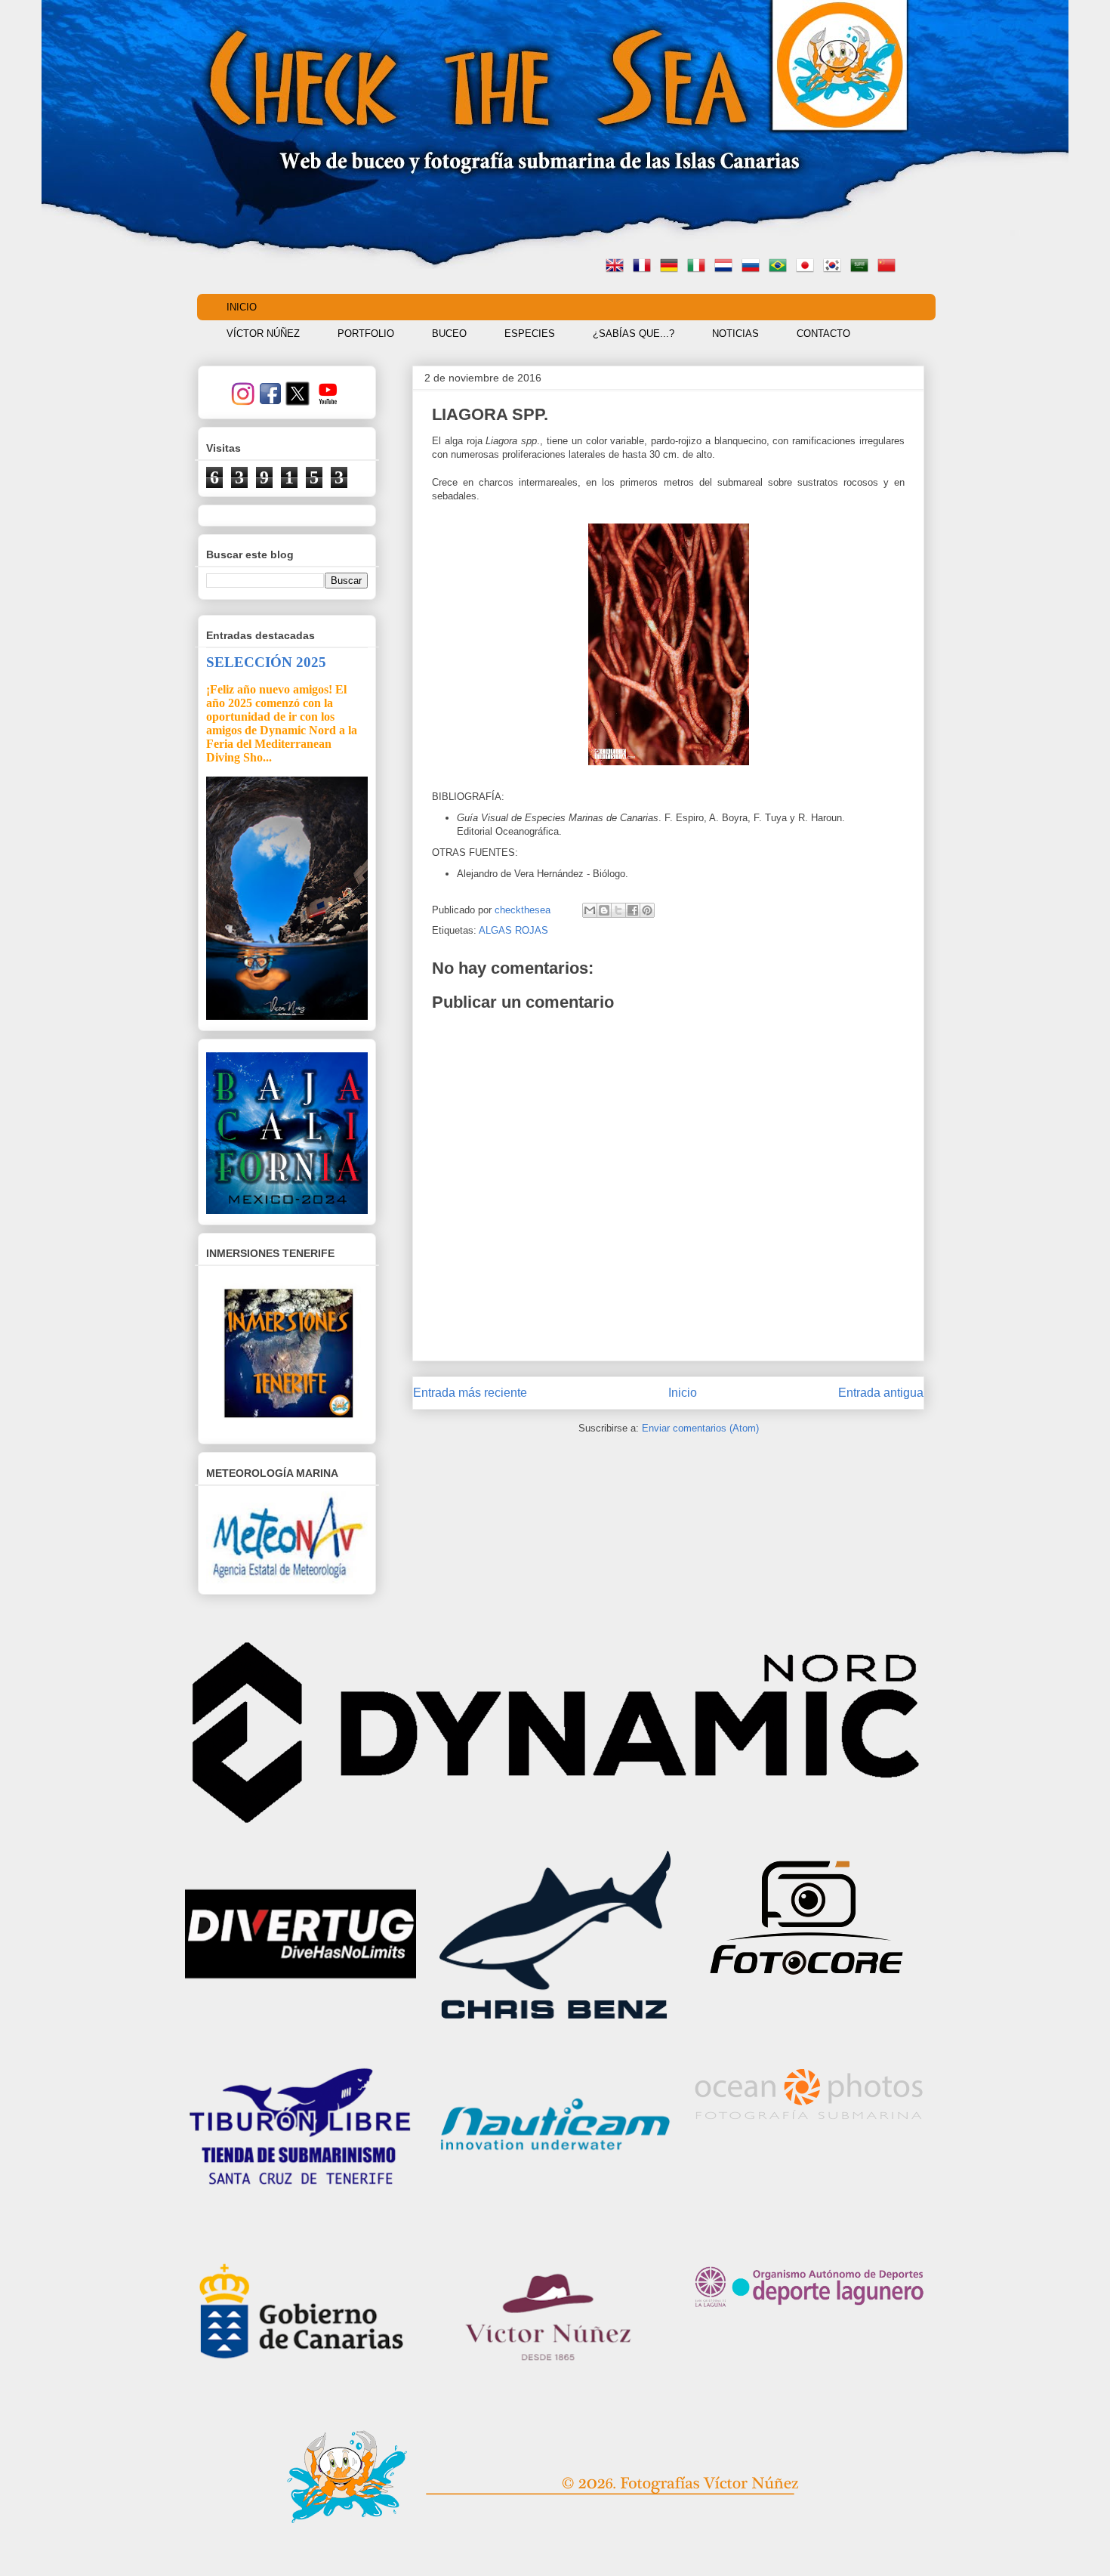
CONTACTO (823, 334)
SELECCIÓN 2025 (266, 662)
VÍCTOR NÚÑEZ (263, 334)
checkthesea (524, 910)
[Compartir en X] (618, 910)
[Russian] (754, 267)
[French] (645, 267)
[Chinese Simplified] (890, 267)
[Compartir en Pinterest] (647, 910)
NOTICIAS (735, 334)
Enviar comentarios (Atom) (700, 1428)
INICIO (242, 307)
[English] (618, 267)
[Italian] (699, 267)
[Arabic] (862, 267)
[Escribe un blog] (604, 910)
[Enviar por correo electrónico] (590, 910)
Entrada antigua (881, 1393)
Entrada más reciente (470, 1393)
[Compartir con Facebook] (633, 910)
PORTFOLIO (366, 334)
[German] (672, 267)
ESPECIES (530, 334)
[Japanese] (808, 267)
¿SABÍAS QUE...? (634, 334)
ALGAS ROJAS (513, 930)
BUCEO (449, 334)
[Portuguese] (781, 267)
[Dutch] (726, 267)
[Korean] (835, 267)
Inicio (683, 1393)
